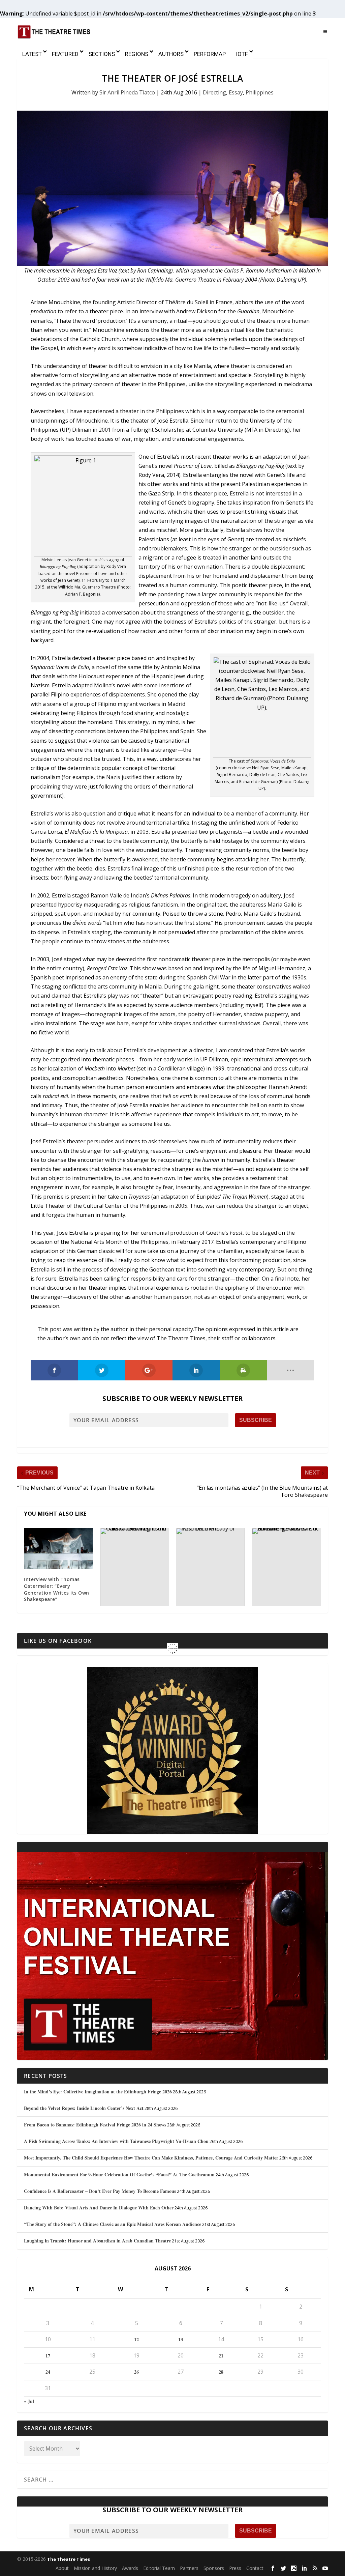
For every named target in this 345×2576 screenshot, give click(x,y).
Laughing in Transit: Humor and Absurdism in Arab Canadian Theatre (97, 2241)
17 (48, 2356)
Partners (189, 2568)
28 (221, 2372)
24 (48, 2372)
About (62, 2568)
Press (235, 2568)
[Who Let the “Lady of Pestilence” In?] (210, 1567)
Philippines (260, 92)
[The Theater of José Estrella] (172, 188)
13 (181, 2339)
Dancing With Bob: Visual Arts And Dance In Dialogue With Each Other (99, 2208)
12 (136, 2339)
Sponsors (214, 2568)
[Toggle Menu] (325, 32)
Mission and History (95, 2568)
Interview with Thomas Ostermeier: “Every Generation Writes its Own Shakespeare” (57, 1589)
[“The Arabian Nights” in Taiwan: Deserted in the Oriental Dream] (135, 1567)
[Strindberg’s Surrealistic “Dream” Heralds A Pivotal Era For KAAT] (286, 1567)
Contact (255, 2568)
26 (136, 2372)
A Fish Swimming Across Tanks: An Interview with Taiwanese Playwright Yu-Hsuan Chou (116, 2141)
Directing (214, 92)
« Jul (29, 2401)
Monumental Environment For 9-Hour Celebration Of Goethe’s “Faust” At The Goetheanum (119, 2174)
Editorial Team (159, 2568)
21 (221, 2356)
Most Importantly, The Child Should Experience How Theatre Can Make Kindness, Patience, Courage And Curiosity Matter (151, 2158)
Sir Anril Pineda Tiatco (127, 92)
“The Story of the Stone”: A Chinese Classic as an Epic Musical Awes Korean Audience (113, 2224)
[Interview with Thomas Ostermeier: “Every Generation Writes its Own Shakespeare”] (58, 1549)
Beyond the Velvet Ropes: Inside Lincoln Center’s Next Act (84, 2108)
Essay (236, 92)
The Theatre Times (69, 2559)
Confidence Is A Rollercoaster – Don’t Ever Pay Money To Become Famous (100, 2191)
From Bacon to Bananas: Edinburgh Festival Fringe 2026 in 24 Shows (95, 2125)
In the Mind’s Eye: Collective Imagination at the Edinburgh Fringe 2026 (98, 2092)
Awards (130, 2568)
